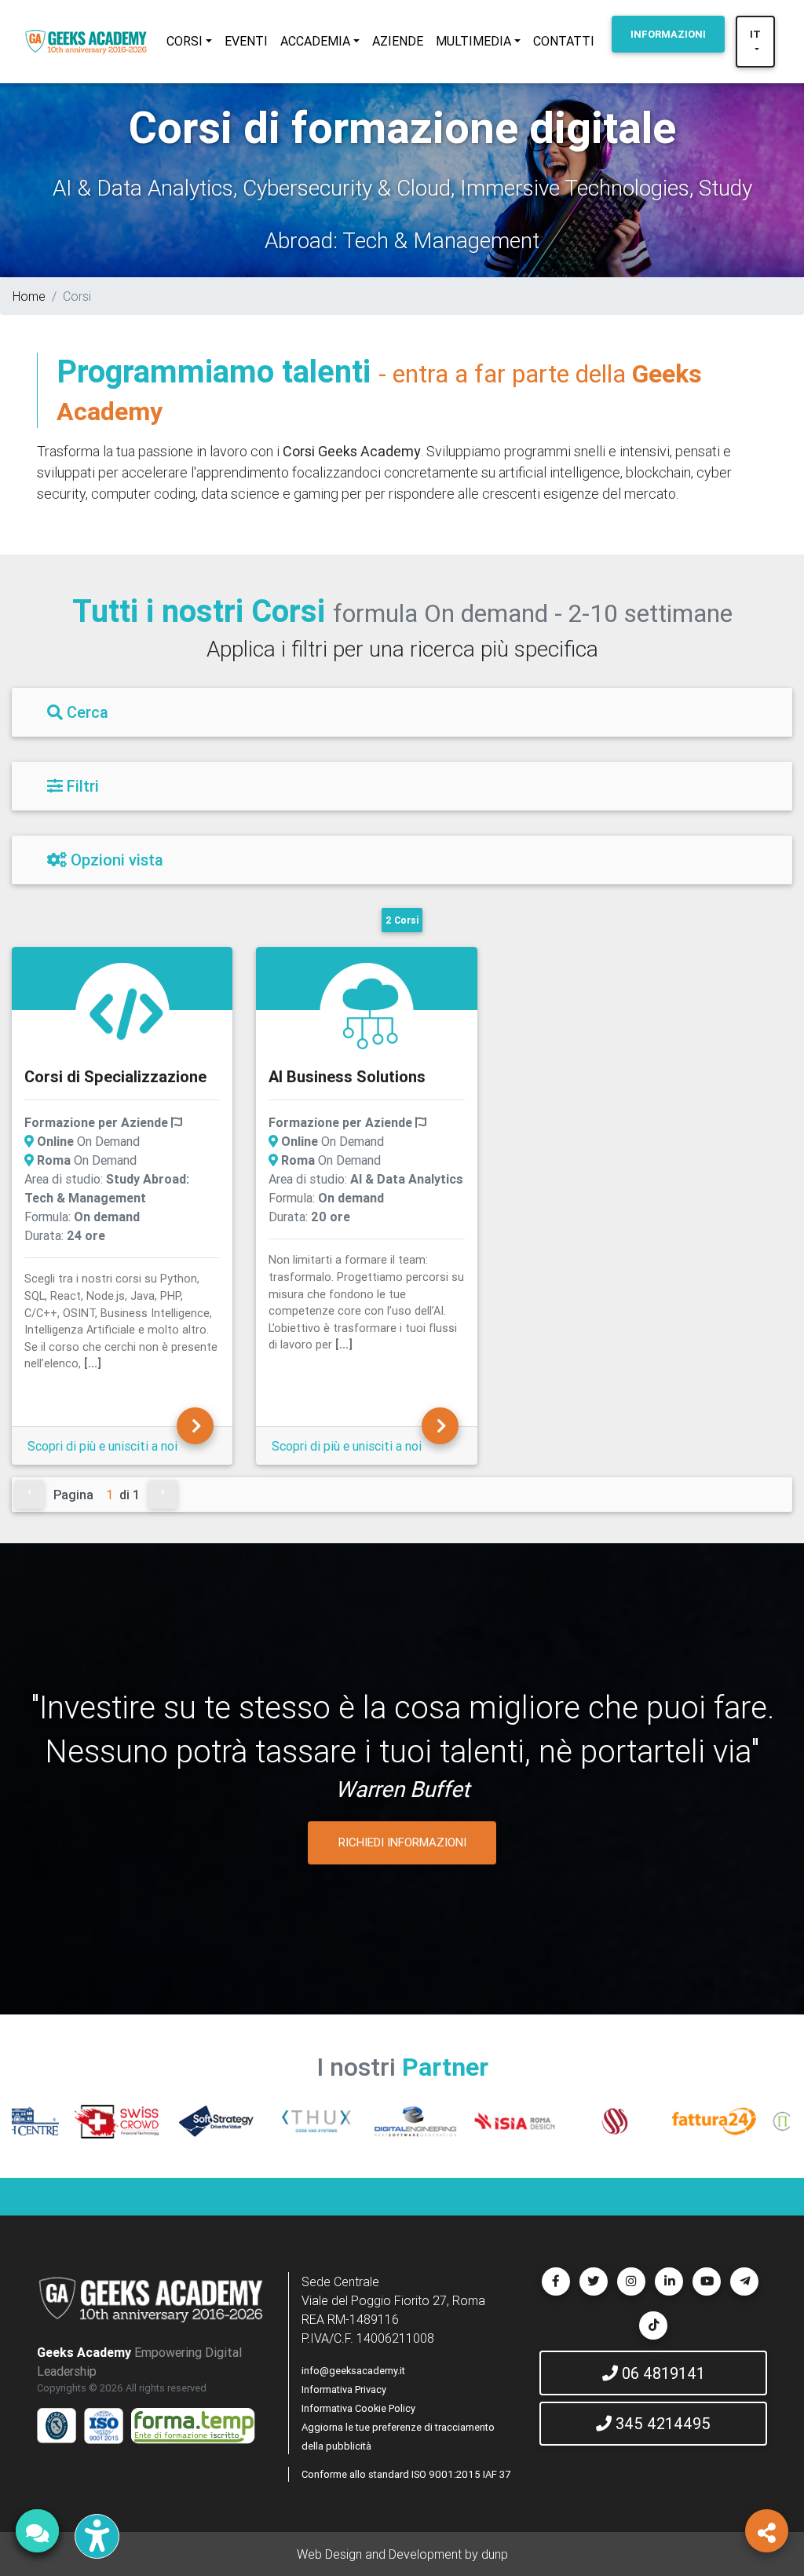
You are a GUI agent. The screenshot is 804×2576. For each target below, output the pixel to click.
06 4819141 (661, 2373)
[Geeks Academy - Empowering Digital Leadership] (86, 42)
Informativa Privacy (344, 2389)
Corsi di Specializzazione (115, 1076)
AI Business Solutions (347, 1076)
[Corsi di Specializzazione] (126, 1012)
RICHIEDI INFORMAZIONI (402, 1842)
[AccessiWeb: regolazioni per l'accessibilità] (97, 2536)
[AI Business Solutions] (371, 1012)
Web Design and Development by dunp (402, 2554)
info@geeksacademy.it (353, 2371)
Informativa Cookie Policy (358, 2408)
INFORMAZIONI (668, 34)
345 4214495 (661, 2423)
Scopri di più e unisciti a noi (102, 1446)
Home (29, 296)
